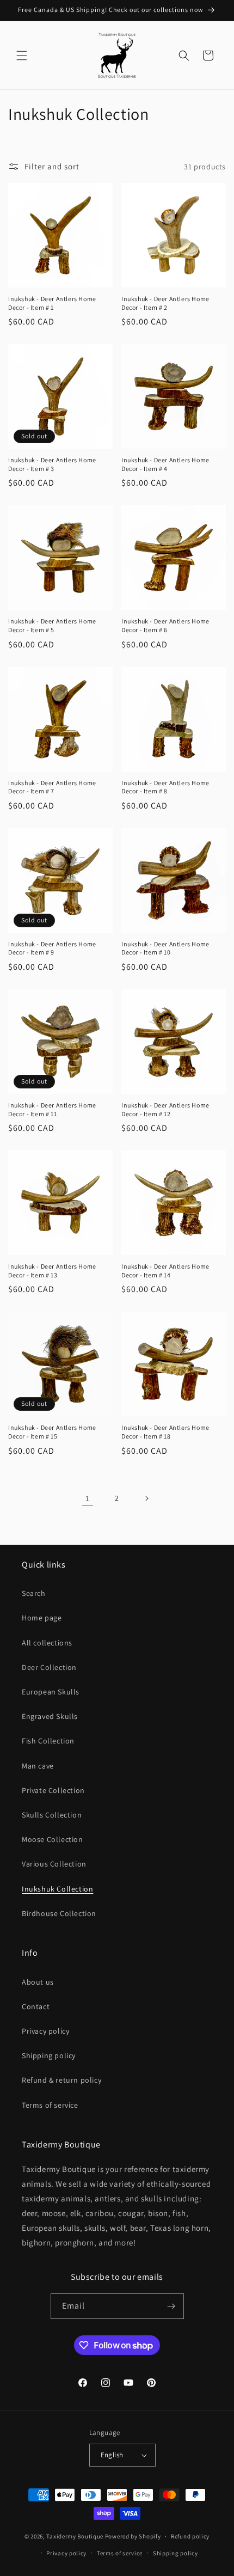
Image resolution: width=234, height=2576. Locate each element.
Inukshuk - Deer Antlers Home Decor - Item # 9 (52, 948)
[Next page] (146, 1498)
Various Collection (54, 1864)
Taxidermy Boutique (75, 2536)
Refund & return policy (61, 2080)
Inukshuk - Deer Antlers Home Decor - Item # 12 (165, 1109)
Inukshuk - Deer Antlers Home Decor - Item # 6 (165, 625)
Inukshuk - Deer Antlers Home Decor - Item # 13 (52, 1271)
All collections (47, 1643)
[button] (22, 56)
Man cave (38, 1766)
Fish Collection (48, 1741)
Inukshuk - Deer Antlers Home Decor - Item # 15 (52, 1432)
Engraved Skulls (50, 1716)
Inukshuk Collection (57, 1889)
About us (38, 1982)
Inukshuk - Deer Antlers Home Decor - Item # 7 (52, 787)
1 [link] (88, 1498)
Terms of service (50, 2105)
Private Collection (53, 1790)
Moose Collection (53, 1839)
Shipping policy (49, 2055)
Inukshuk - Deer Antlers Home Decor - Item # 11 (52, 1109)
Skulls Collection (52, 1815)
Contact (36, 2006)
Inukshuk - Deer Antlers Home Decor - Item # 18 (165, 1432)
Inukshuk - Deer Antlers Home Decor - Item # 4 (165, 464)
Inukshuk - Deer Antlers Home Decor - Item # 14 (165, 1271)
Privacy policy (45, 2031)
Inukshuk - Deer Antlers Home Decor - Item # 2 (165, 303)
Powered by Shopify (133, 2536)
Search (34, 1593)
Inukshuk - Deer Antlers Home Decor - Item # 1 (52, 303)
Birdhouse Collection (59, 1913)
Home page (42, 1618)
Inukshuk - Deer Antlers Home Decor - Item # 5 (52, 625)
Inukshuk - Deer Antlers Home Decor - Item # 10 (165, 948)
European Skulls (51, 1692)
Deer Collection (49, 1667)
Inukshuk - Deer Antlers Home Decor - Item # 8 (165, 787)
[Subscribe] (171, 2306)
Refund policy (190, 2536)
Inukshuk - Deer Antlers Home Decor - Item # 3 (52, 464)
